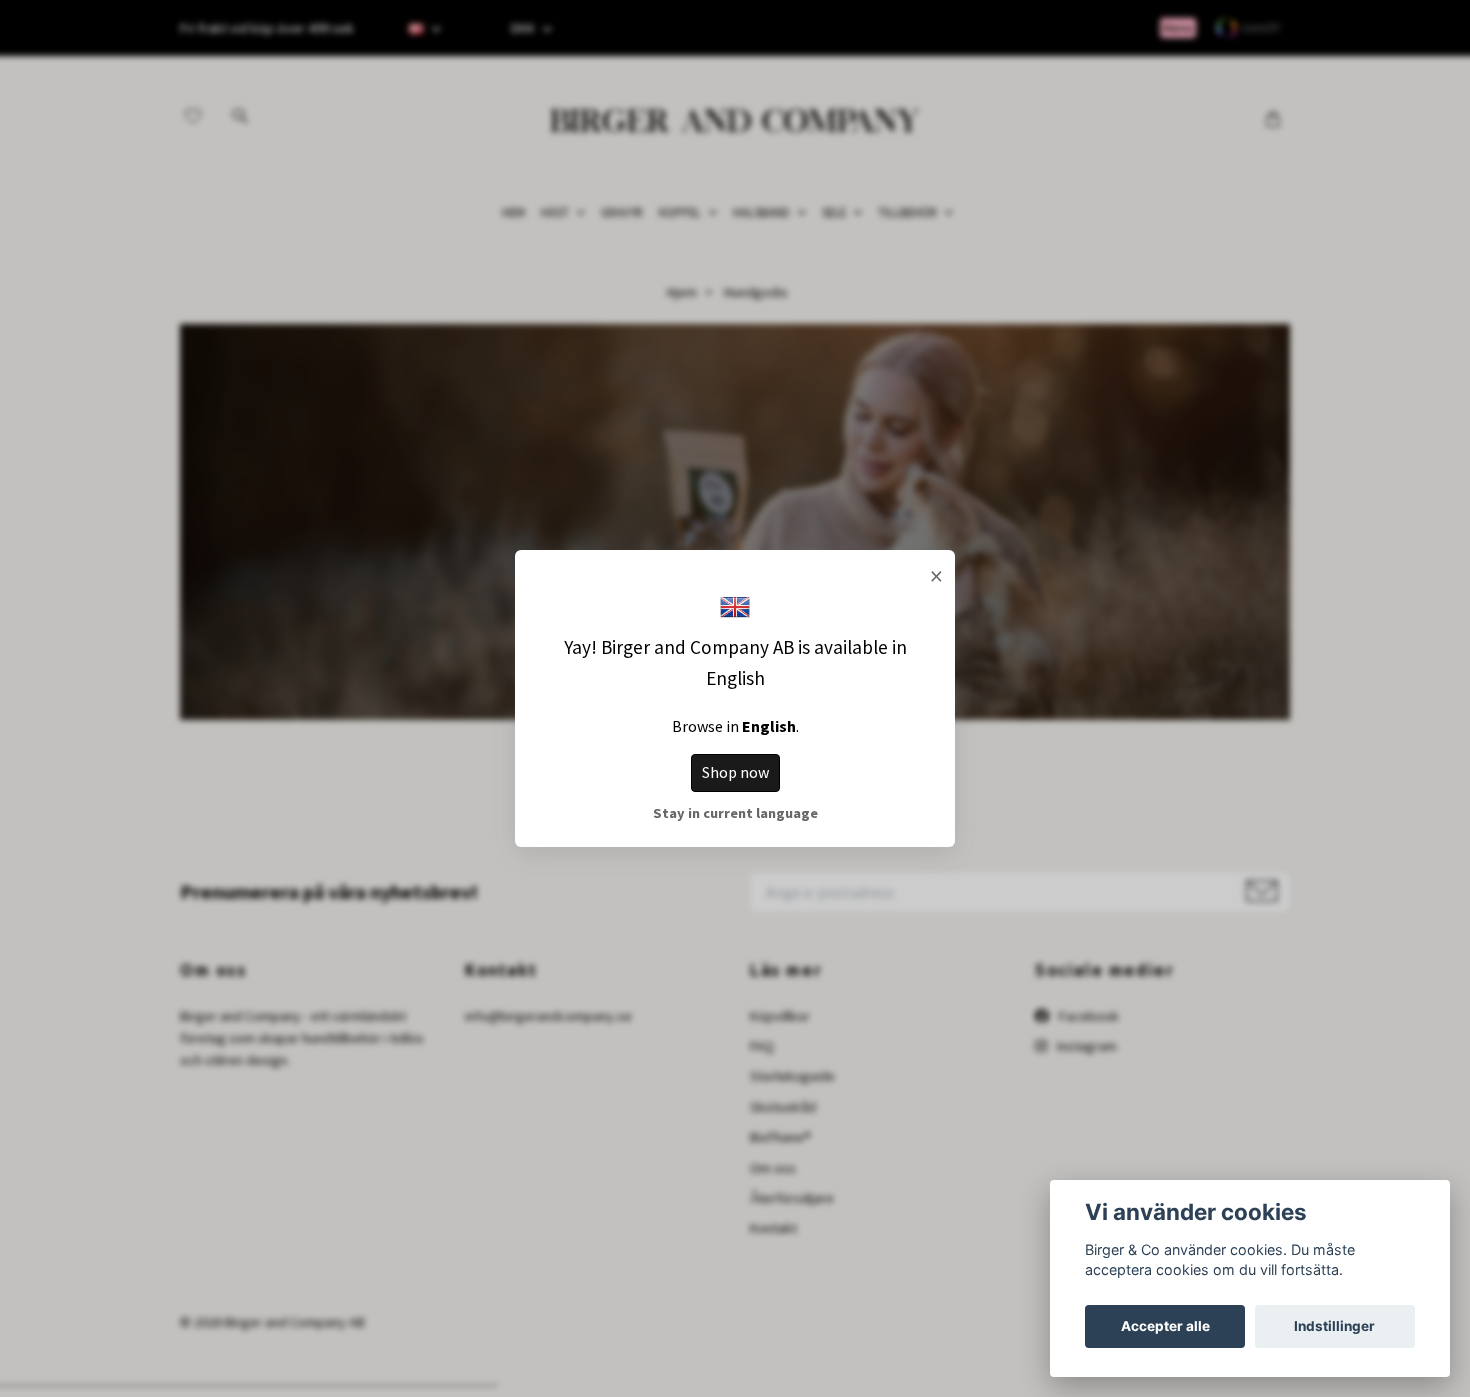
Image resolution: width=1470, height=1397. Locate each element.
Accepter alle (1165, 1326)
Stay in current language (735, 813)
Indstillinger (1334, 1326)
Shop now (735, 772)
